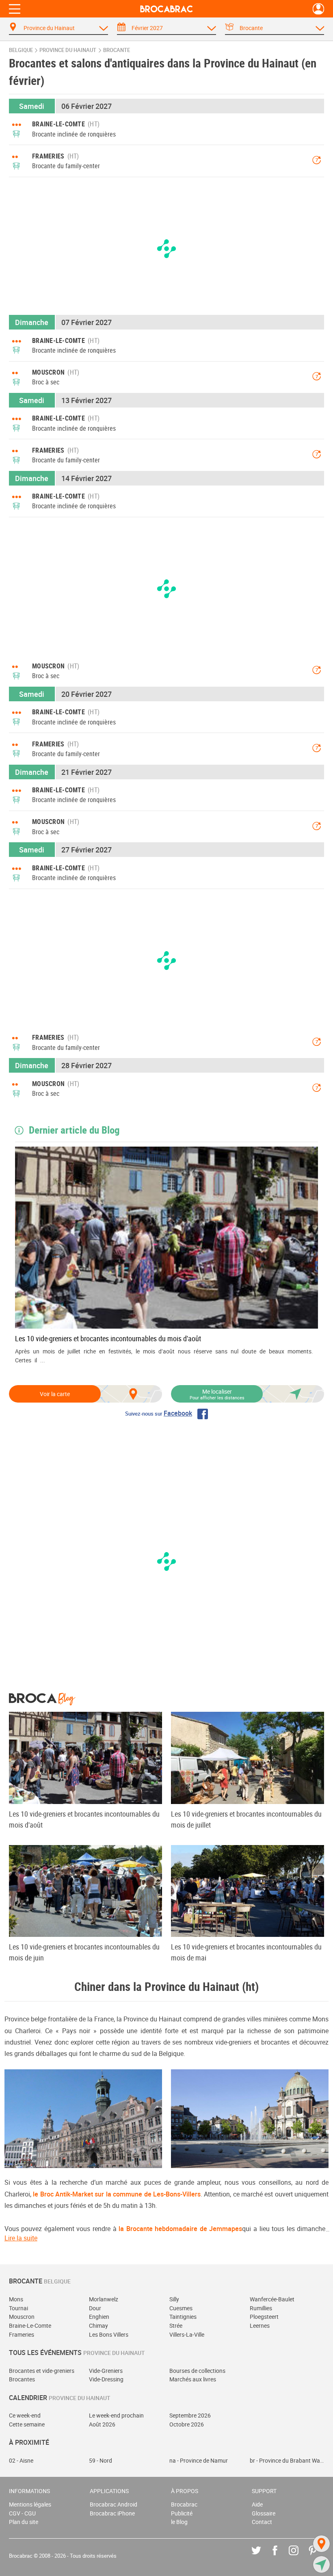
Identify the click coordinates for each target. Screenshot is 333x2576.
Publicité (182, 2513)
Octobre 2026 (187, 2424)
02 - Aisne (21, 2460)
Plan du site (24, 2522)
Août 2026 (102, 2424)
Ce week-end (25, 2415)
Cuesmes (181, 2308)
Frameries (22, 2334)
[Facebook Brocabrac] (281, 2556)
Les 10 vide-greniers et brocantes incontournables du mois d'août (108, 1338)
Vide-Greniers (106, 2371)
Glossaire (264, 2513)
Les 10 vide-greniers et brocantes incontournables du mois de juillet (246, 1819)
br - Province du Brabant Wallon (287, 2460)
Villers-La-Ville (187, 2334)
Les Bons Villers (109, 2334)
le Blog (179, 2522)
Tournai (18, 2308)
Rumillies (261, 2308)
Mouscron (22, 2317)
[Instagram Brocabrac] (299, 2556)
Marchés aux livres (193, 2379)
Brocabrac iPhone (112, 2513)
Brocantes (22, 2379)
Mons (16, 2299)
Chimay (98, 2326)
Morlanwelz (104, 2299)
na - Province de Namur (199, 2460)
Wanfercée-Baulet (272, 2299)
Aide (257, 2504)
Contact (262, 2522)
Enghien (99, 2317)
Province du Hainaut (68, 50)
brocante (117, 50)
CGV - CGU (22, 2513)
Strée (176, 2326)
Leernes (260, 2326)
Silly (174, 2299)
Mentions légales (30, 2504)
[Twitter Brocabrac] (262, 2556)
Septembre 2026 (190, 2415)
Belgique (21, 50)
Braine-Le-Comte (30, 2326)
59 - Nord (101, 2460)
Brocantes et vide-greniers (42, 2371)
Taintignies (183, 2317)
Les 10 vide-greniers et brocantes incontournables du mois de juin (84, 1952)
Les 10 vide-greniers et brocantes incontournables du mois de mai (246, 1952)
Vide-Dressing (106, 2379)
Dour (95, 2308)
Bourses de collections (197, 2371)
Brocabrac (184, 2504)
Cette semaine (27, 2424)
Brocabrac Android (114, 2504)
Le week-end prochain (116, 2415)
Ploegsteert (264, 2317)
